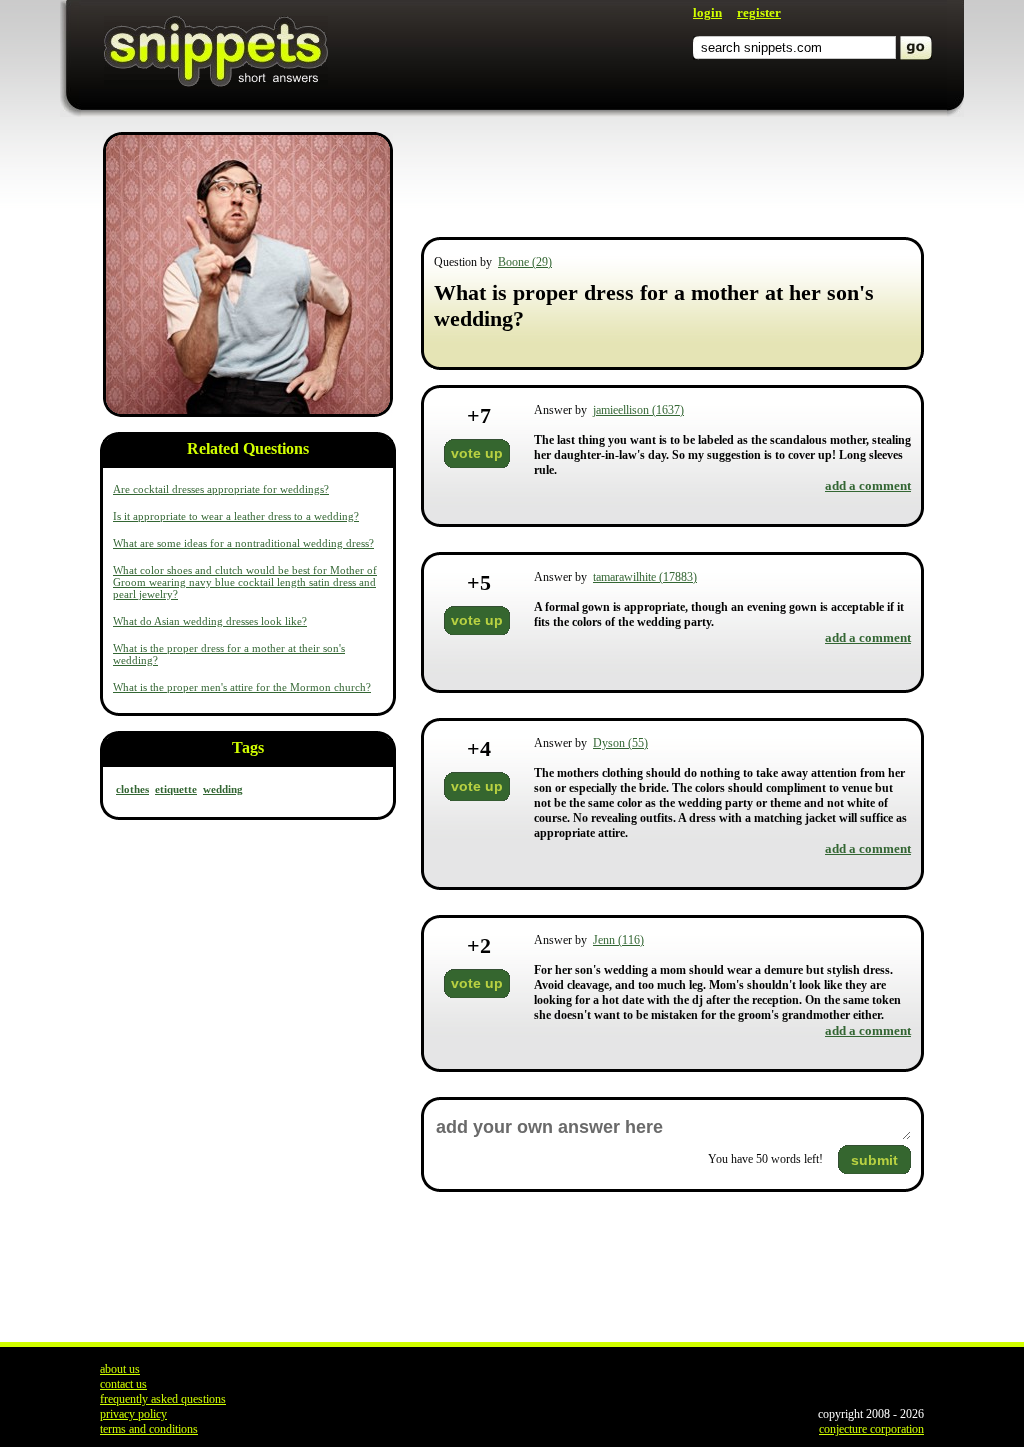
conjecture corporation (871, 1429)
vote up (477, 453)
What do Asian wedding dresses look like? (210, 621)
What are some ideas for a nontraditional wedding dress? (243, 543)
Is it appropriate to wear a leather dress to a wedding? (236, 516)
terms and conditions (149, 1429)
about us (120, 1369)
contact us (123, 1384)
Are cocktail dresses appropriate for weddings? (221, 489)
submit (874, 1160)
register (759, 12)
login (707, 12)
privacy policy (133, 1414)
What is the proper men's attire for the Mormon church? (242, 687)
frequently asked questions (163, 1399)
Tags (248, 747)
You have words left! (765, 1159)
